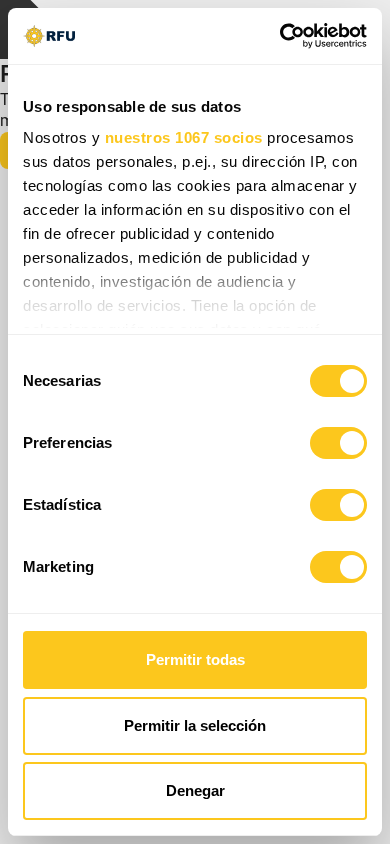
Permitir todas (195, 659)
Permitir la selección (195, 725)
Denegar (195, 790)
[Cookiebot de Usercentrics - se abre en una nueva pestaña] (280, 36)
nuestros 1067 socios (184, 137)
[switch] (338, 443)
